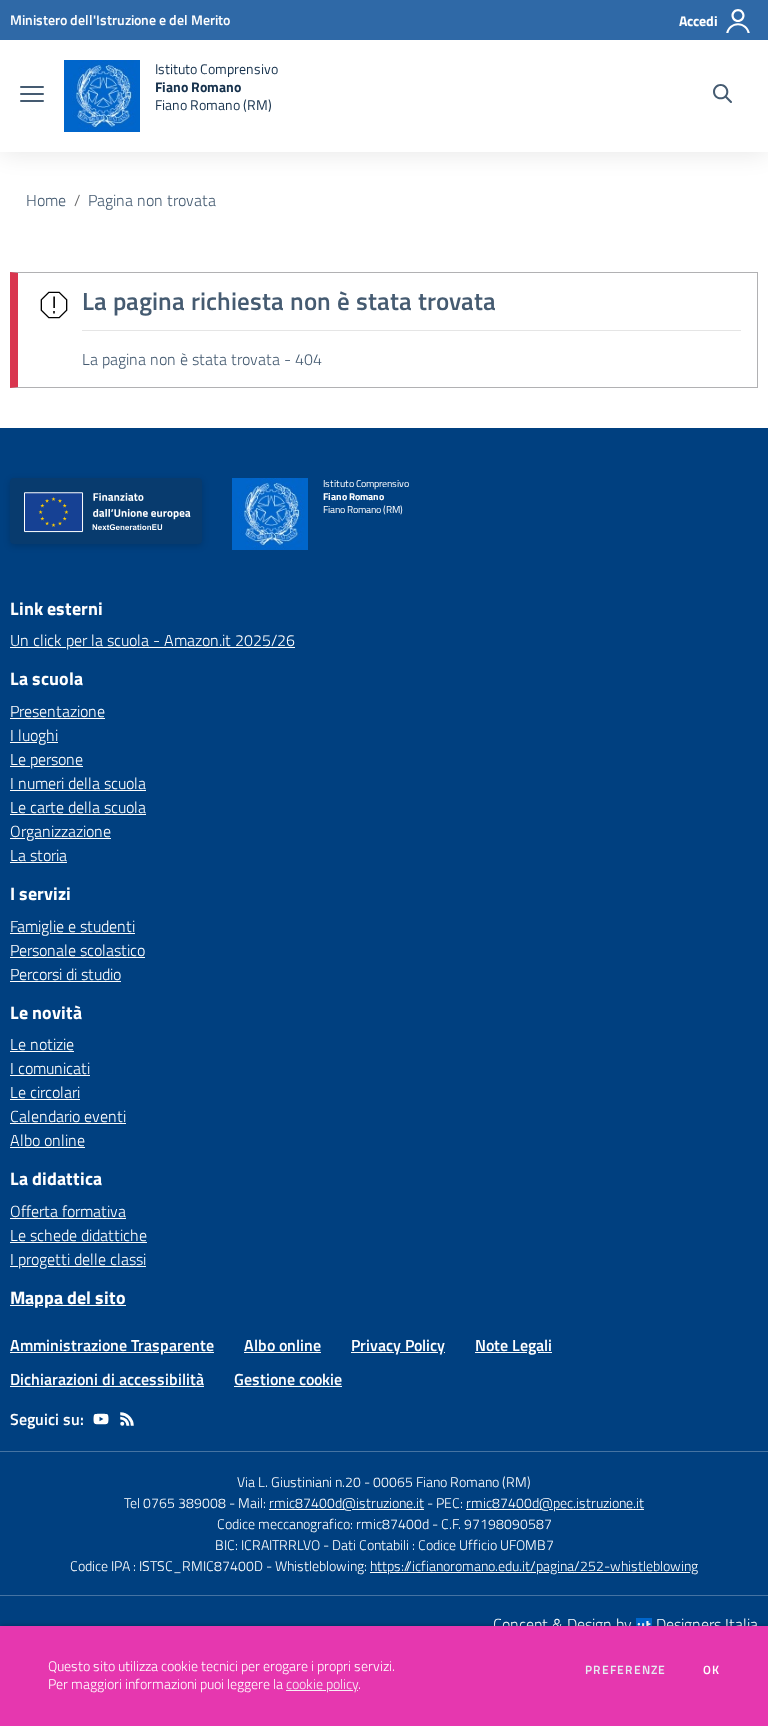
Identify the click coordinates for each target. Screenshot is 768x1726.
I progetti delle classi (78, 1259)
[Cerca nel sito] (722, 96)
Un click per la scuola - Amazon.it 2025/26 (152, 640)
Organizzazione (60, 831)
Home (46, 200)
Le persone (46, 759)
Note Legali (513, 1345)
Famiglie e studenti (72, 926)
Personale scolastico (77, 950)
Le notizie (42, 1044)
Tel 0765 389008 (176, 1502)
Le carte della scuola (78, 807)
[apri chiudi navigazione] (32, 96)
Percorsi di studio (65, 974)
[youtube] (101, 1419)
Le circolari (45, 1092)
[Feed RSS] (127, 1419)
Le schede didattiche (78, 1235)
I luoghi (34, 735)
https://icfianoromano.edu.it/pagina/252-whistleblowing (534, 1565)
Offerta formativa (68, 1211)
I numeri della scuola (78, 783)
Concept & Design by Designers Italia (625, 1624)
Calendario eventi (68, 1116)
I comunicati (50, 1068)
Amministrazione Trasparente (112, 1345)
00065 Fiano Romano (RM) (452, 1481)
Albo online (47, 1140)
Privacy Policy (398, 1345)
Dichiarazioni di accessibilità (107, 1379)
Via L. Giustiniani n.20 (299, 1481)
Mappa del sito (68, 1297)
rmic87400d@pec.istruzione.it (555, 1502)
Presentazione (57, 711)
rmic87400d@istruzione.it (346, 1502)
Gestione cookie (288, 1379)
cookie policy (322, 1684)
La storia (38, 855)
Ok (712, 1670)
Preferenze (625, 1670)
